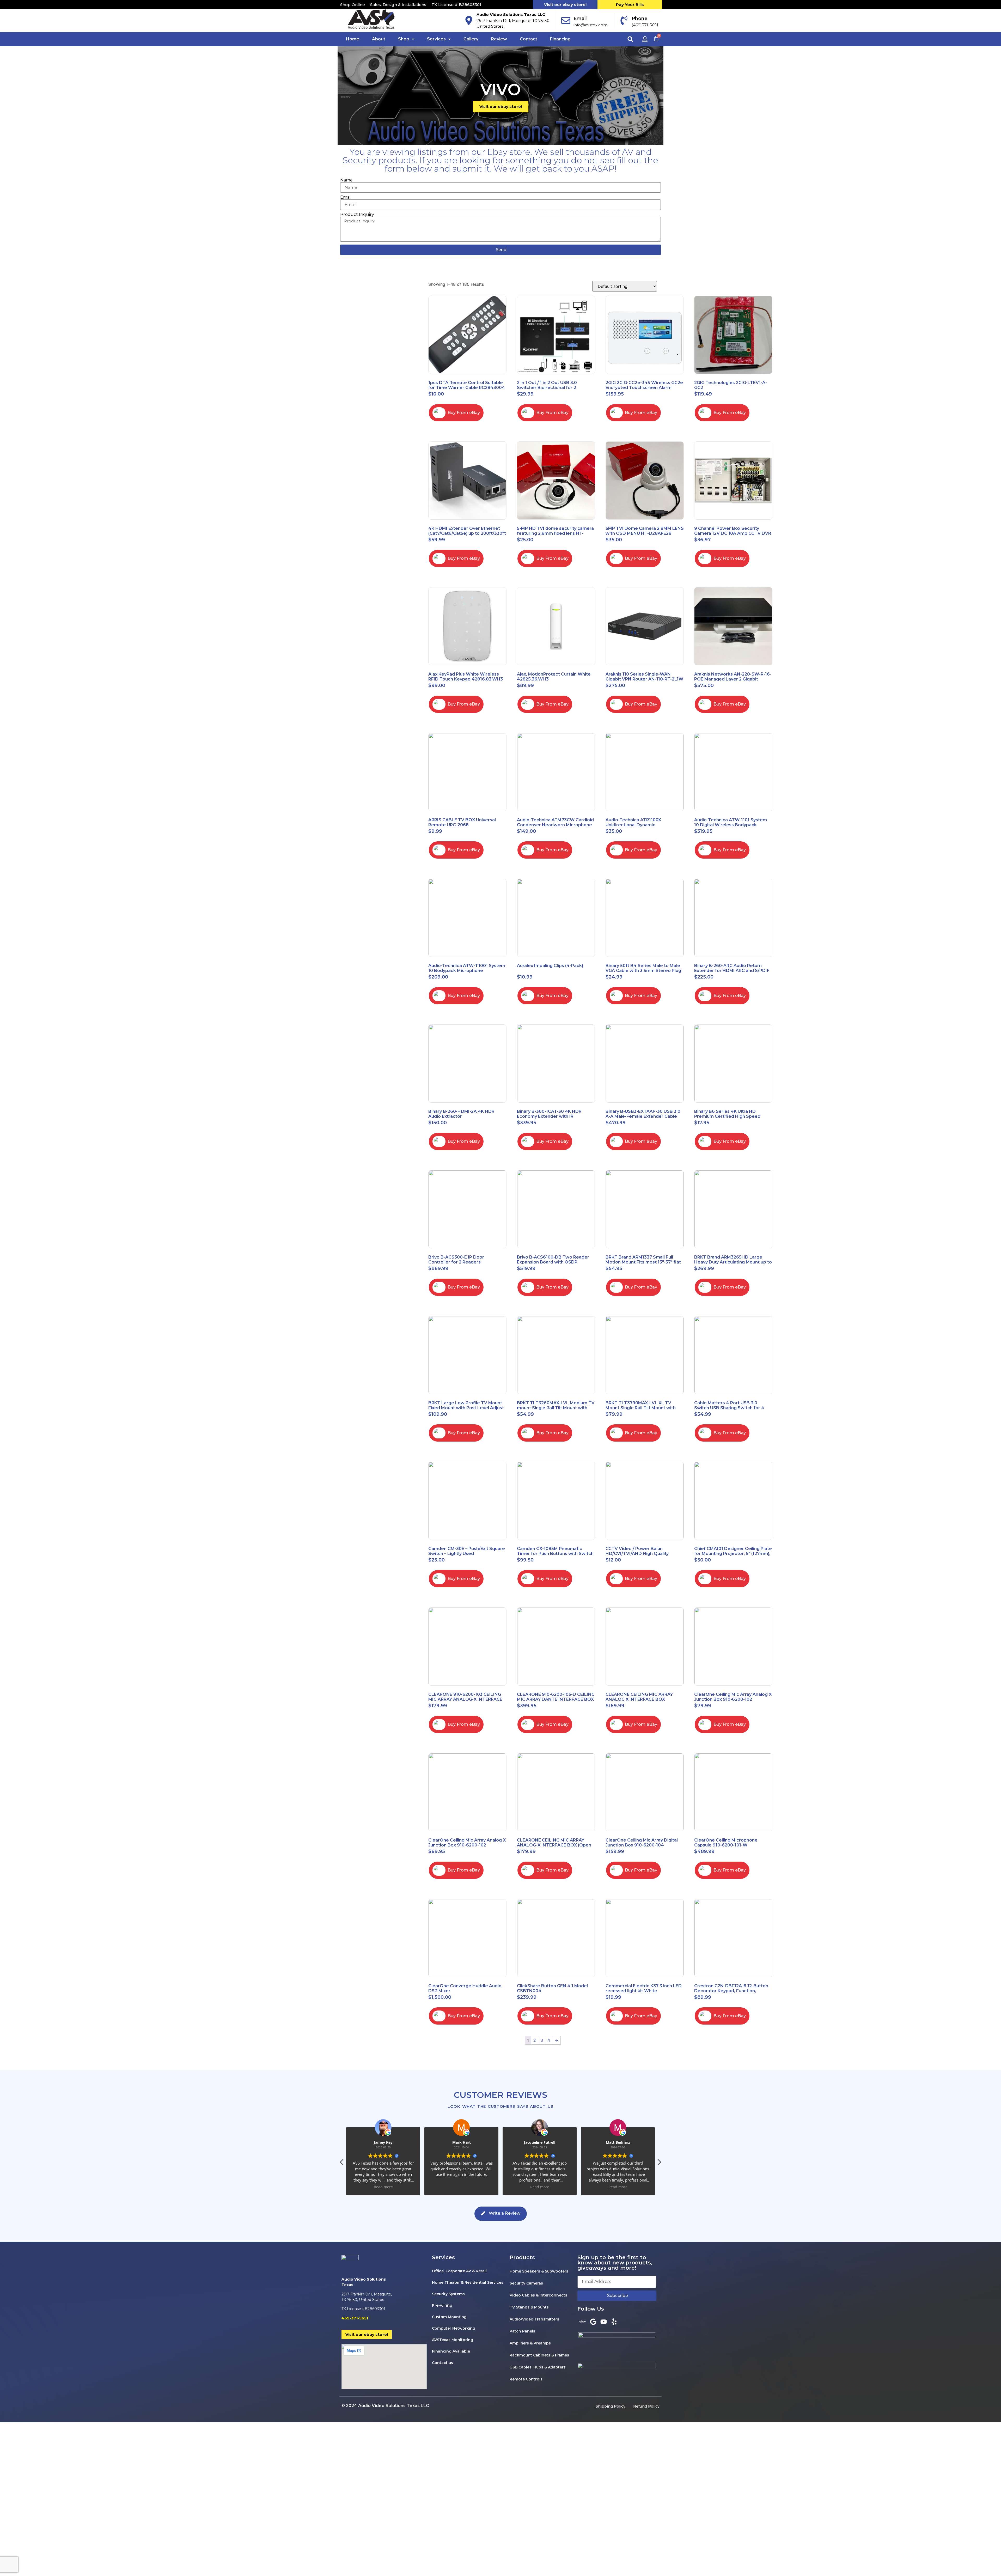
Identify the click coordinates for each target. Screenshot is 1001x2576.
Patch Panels (522, 2331)
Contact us (442, 2363)
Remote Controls (526, 2379)
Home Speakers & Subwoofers (539, 2271)
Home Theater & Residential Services (468, 2282)
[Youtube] (603, 2322)
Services (436, 39)
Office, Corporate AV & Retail (459, 2271)
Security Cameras (526, 2283)
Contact (529, 39)
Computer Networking (454, 2328)
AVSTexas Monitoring (453, 2340)
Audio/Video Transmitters (534, 2319)
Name (346, 180)
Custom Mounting (449, 2317)
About (379, 39)
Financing (560, 39)
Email (580, 19)
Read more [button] (383, 2187)
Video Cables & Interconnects (538, 2295)
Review (499, 39)
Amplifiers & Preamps (530, 2343)
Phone (640, 19)
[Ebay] (583, 2322)
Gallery (471, 39)
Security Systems (448, 2294)
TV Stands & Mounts (529, 2307)
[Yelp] (614, 2322)
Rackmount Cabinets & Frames (539, 2355)
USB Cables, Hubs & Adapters (538, 2367)
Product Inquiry (357, 215)
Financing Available (451, 2351)
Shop (404, 39)
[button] (630, 39)
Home (353, 39)
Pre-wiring (442, 2305)
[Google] (593, 2322)
